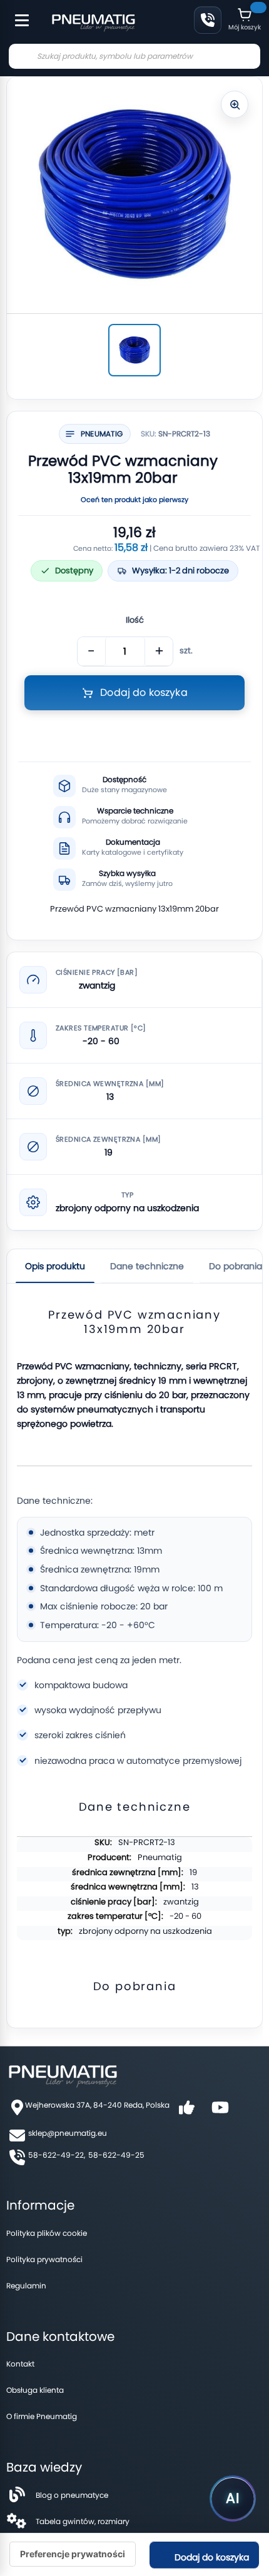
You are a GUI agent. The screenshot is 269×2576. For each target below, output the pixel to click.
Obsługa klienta (35, 2390)
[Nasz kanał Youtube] (220, 2112)
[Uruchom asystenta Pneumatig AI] (233, 2498)
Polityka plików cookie (47, 2233)
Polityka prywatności (44, 2259)
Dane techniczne (147, 1266)
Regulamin (26, 2286)
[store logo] (93, 21)
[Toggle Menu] (16, 14)
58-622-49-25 (116, 2155)
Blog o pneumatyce (72, 2495)
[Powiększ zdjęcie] (235, 104)
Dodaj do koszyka (211, 2557)
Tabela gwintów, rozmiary (83, 2521)
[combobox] (134, 56)
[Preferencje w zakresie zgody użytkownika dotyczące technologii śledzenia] (73, 2554)
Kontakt (20, 2364)
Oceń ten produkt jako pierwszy (134, 500)
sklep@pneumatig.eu (68, 2133)
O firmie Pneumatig (42, 2416)
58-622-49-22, (57, 2155)
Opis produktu (55, 1266)
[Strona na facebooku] (186, 2112)
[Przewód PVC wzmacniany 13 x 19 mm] (134, 350)
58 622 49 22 (208, 20)
